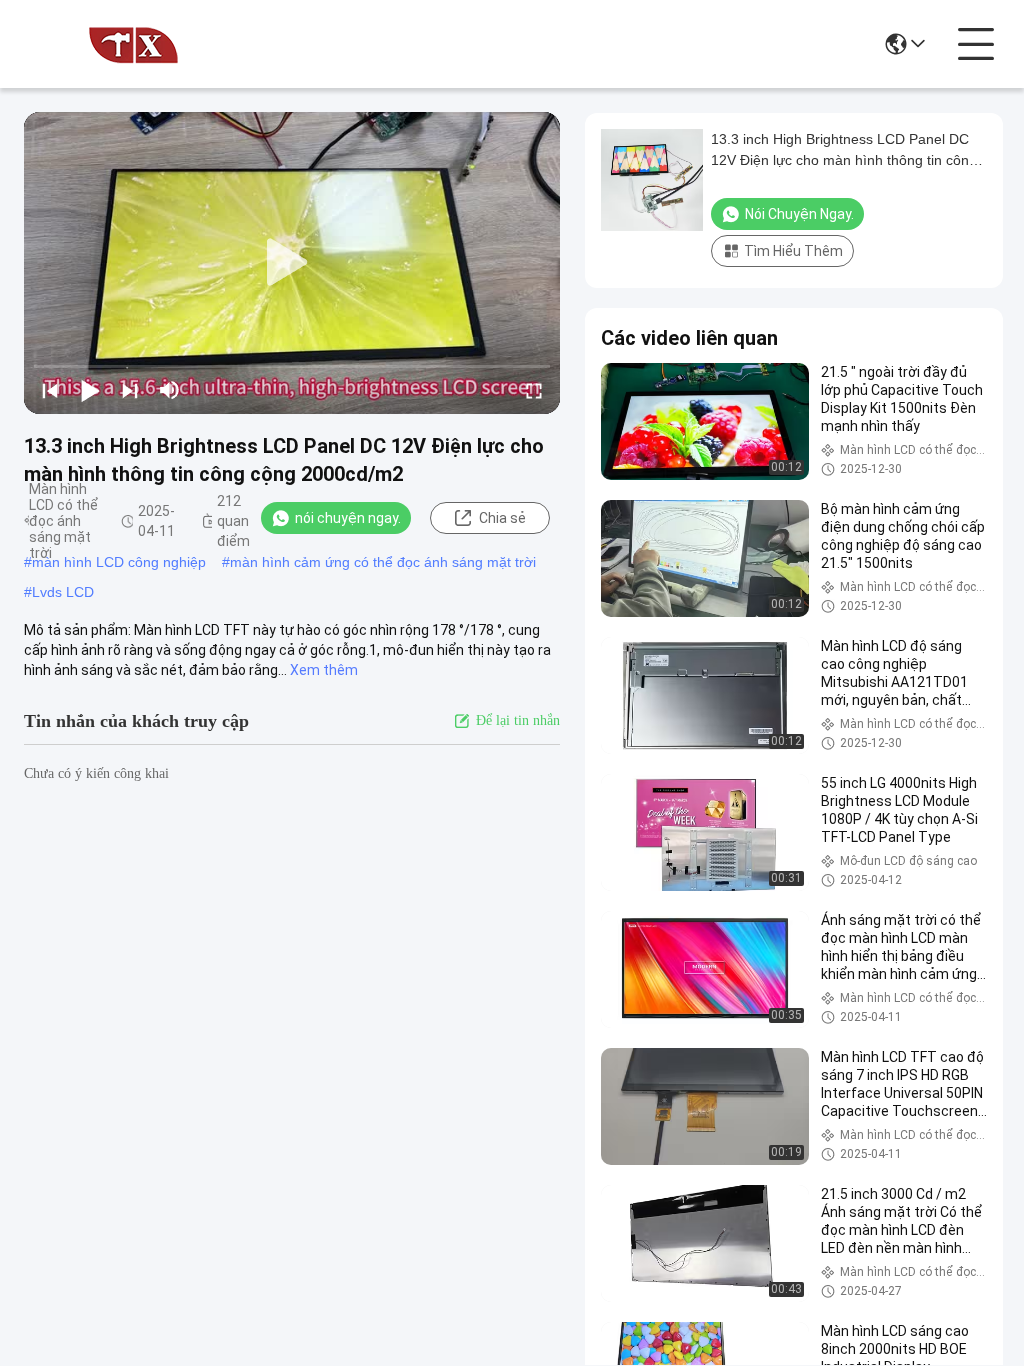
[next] (130, 390)
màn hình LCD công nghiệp (119, 562)
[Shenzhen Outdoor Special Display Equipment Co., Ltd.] (134, 44)
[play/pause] (90, 390)
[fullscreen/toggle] (534, 390)
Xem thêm (324, 670)
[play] (292, 263)
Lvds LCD (63, 592)
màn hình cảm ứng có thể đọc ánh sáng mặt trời (383, 562)
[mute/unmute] (170, 390)
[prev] (50, 390)
